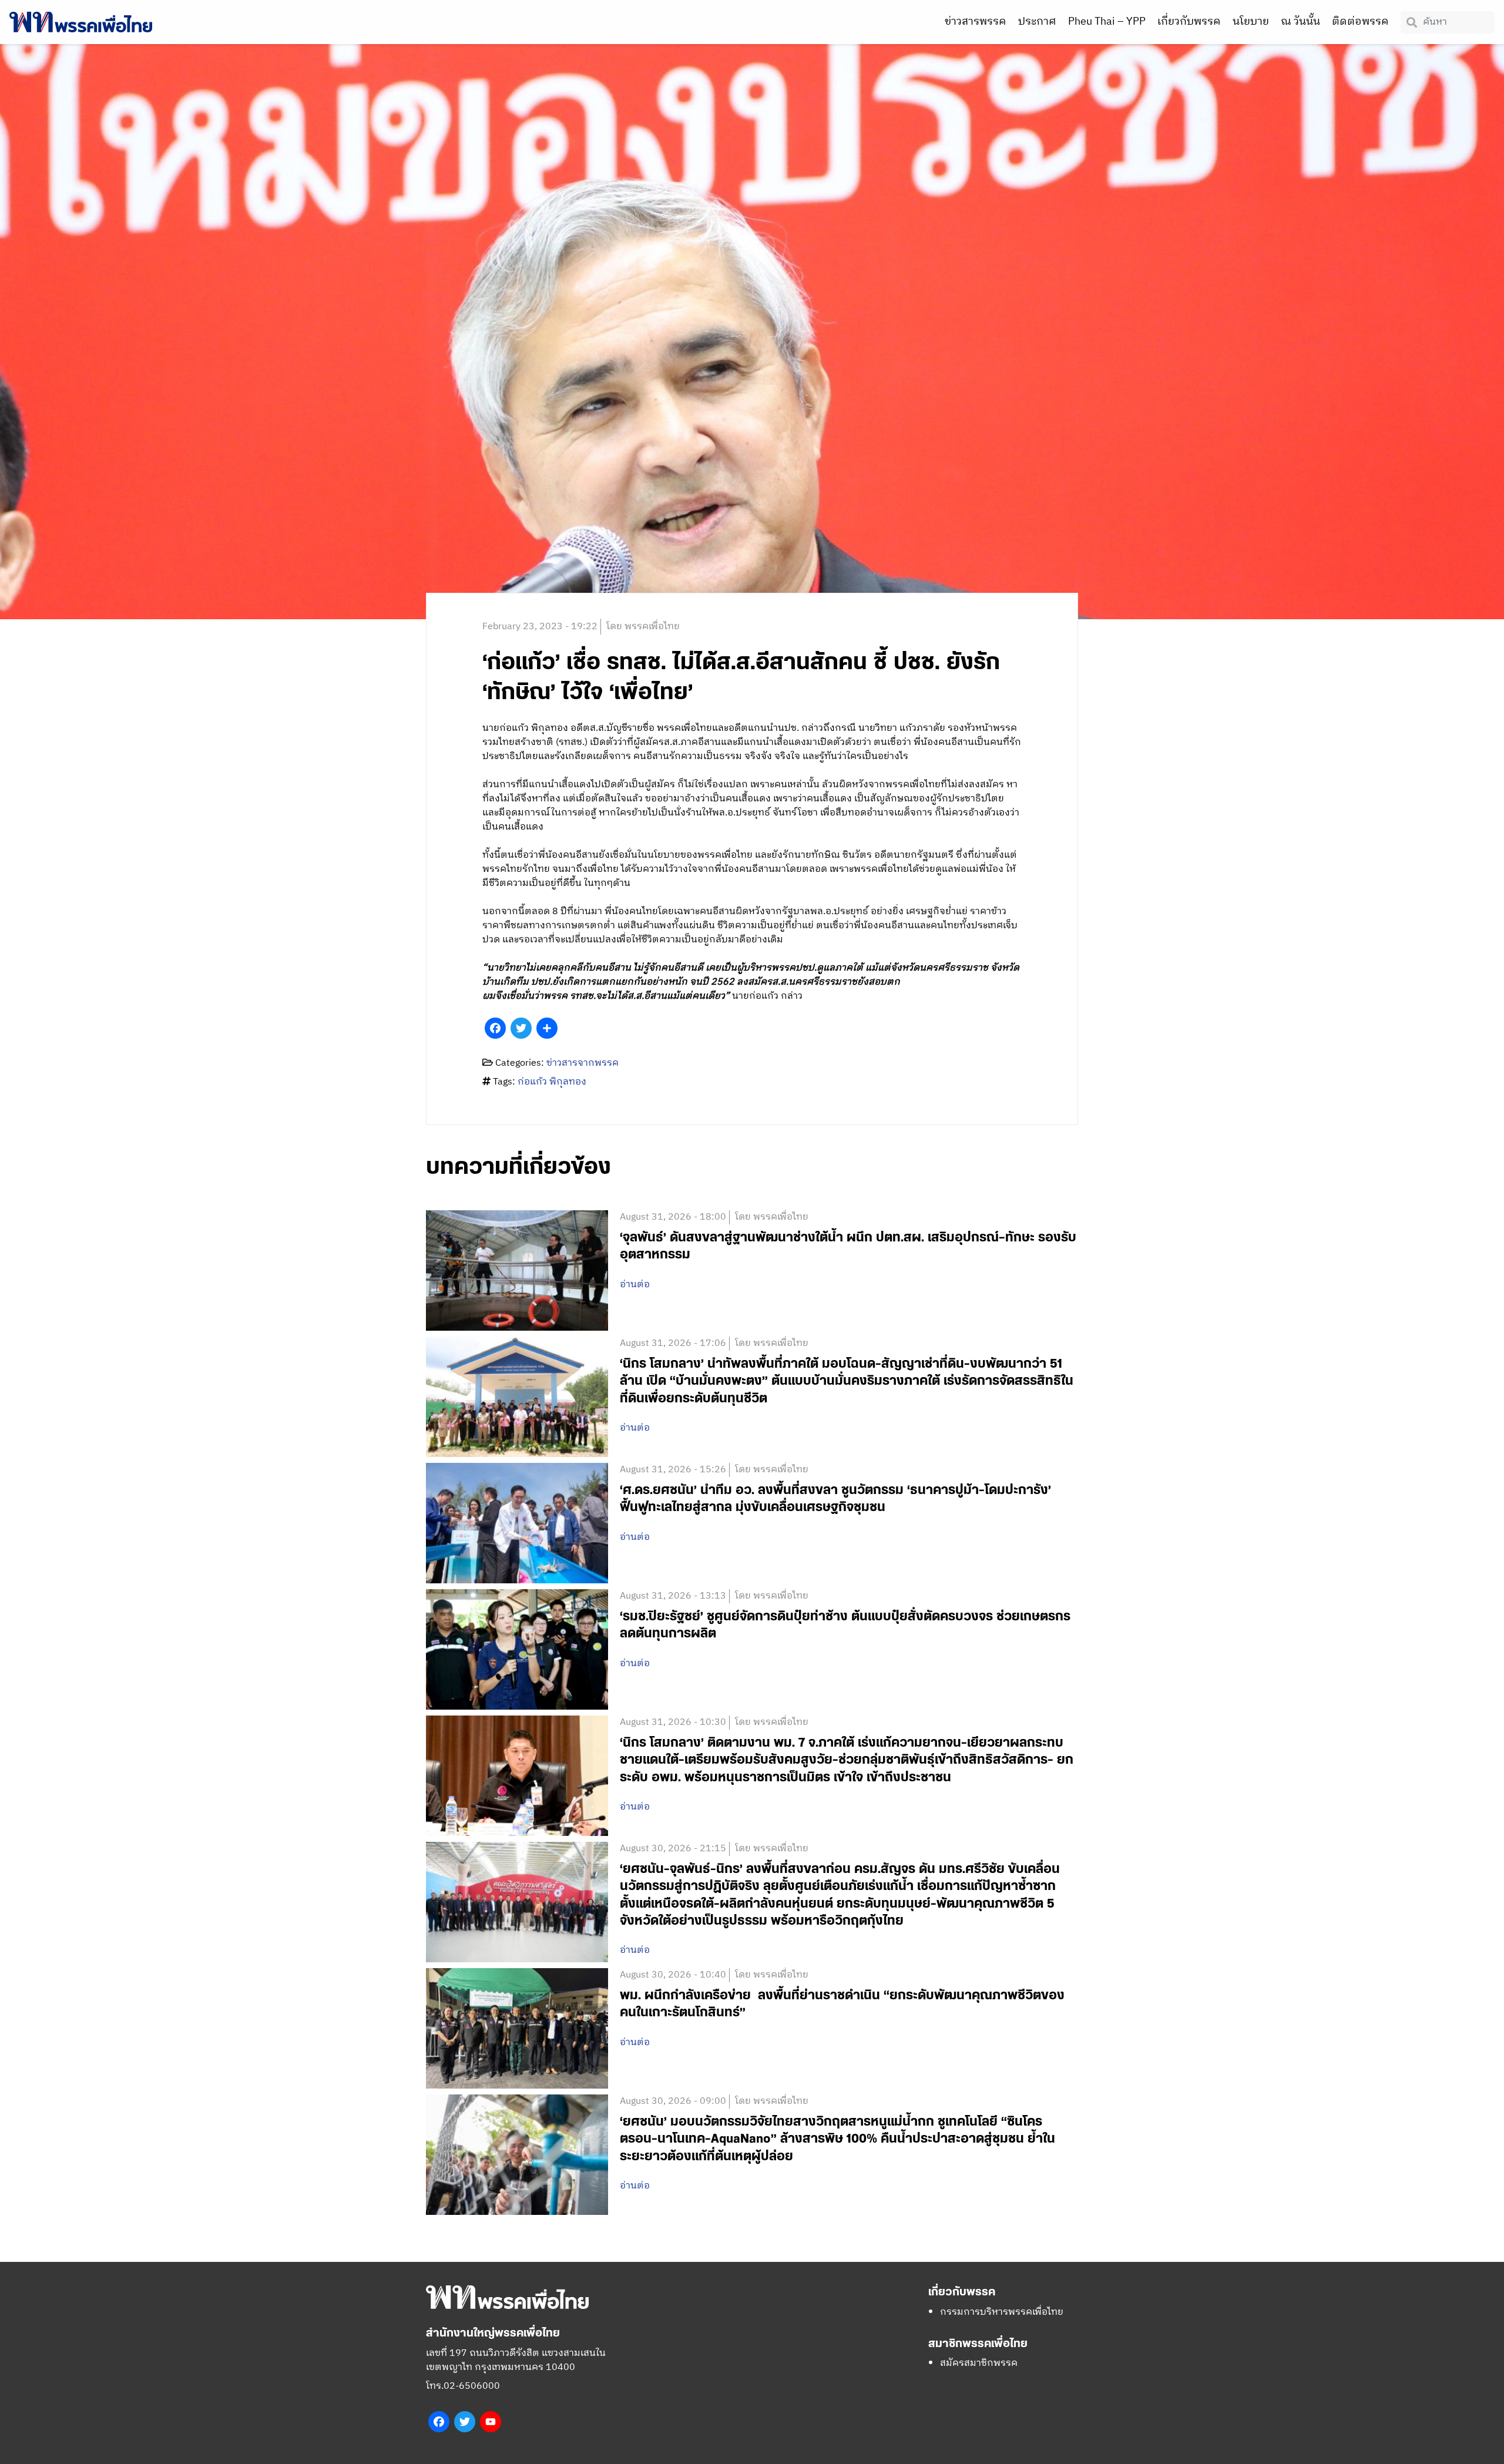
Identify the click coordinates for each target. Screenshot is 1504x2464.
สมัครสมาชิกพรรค (979, 2363)
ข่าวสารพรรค (976, 22)
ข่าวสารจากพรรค (583, 1063)
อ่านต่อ (635, 1285)
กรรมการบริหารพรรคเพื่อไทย (1002, 2312)
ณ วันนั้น (1300, 22)
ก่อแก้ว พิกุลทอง (552, 1082)
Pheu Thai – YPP (1107, 22)
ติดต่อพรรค (1360, 22)
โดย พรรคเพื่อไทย (643, 627)
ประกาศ (1037, 22)
